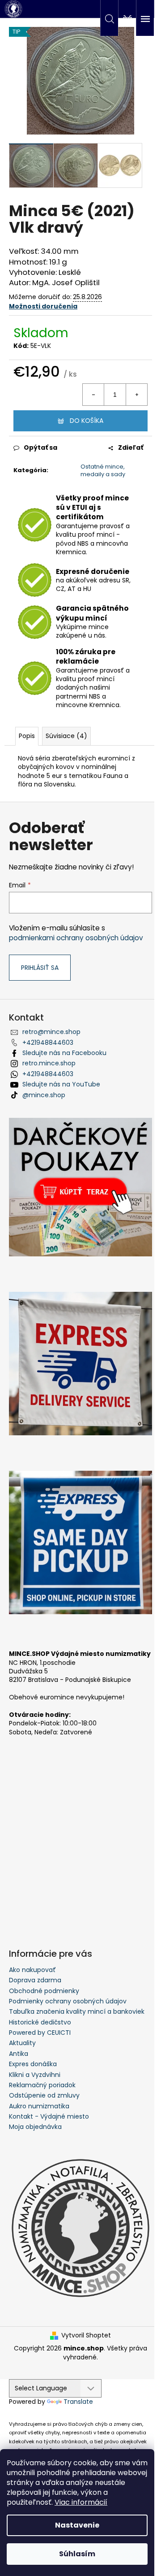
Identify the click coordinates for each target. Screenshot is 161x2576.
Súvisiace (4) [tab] (66, 736)
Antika (19, 2054)
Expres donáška (33, 2064)
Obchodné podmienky (44, 1991)
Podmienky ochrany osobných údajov (68, 2001)
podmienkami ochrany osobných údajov (76, 938)
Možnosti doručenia (43, 306)
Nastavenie (77, 2525)
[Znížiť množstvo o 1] (93, 395)
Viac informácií (81, 2502)
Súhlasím (77, 2554)
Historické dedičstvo (40, 2022)
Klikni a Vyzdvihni (35, 2075)
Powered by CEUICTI (40, 2033)
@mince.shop (44, 1095)
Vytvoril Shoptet (86, 2335)
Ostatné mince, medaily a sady (103, 470)
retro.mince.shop (49, 1063)
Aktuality (22, 2043)
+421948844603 (48, 1043)
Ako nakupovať (32, 1970)
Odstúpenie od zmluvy (44, 2095)
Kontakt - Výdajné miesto (49, 2116)
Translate (78, 2402)
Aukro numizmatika (39, 2106)
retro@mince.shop (51, 1032)
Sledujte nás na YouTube (61, 1084)
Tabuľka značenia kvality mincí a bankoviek (77, 2011)
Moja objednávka (35, 2127)
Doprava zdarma (35, 1980)
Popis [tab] (27, 736)
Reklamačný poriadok (42, 2085)
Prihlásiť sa (40, 968)
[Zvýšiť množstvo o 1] (136, 395)
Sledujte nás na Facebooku (64, 1053)
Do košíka (87, 421)
